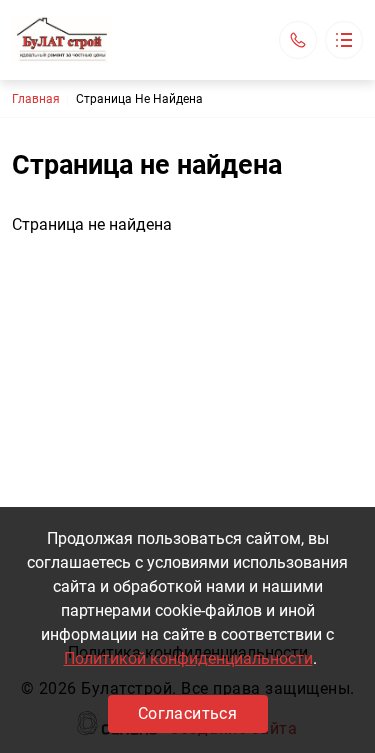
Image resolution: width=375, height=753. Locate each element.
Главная (36, 99)
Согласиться (187, 713)
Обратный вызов (298, 40)
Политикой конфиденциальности (188, 658)
